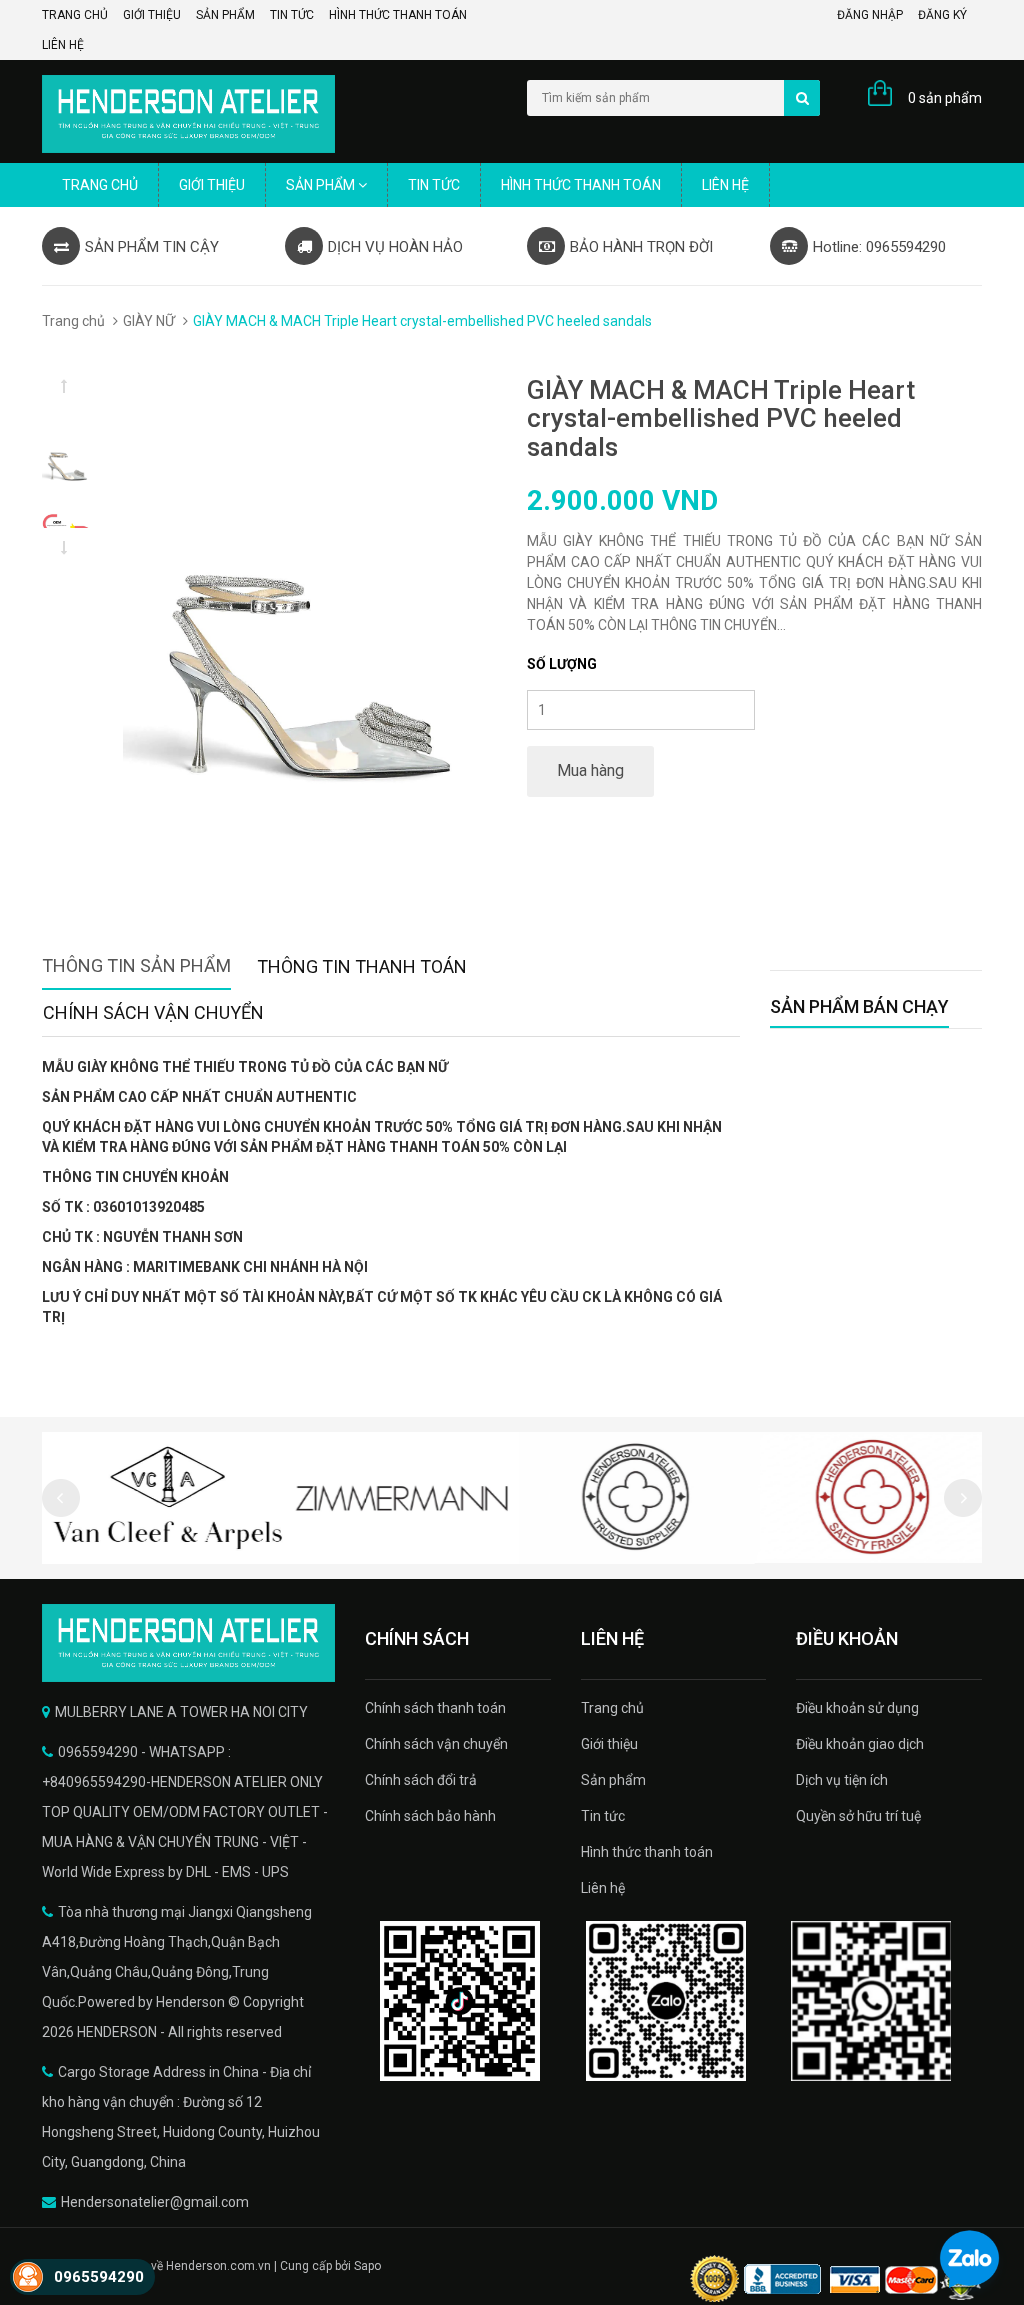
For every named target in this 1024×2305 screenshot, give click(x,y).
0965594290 (99, 2277)
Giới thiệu (152, 15)
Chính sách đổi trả (421, 1780)
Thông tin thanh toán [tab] (362, 966)
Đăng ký (942, 15)
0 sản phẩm (945, 98)
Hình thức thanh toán (398, 15)
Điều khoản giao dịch (860, 1744)
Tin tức (292, 15)
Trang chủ (75, 15)
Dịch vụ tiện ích (842, 1780)
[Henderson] (188, 1643)
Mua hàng (590, 770)
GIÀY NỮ (149, 321)
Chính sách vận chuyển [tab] (153, 1012)
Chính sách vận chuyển (436, 1744)
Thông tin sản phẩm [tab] (136, 965)
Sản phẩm (225, 15)
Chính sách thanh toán (435, 1708)
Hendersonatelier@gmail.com (155, 2202)
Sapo (367, 2266)
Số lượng (562, 664)
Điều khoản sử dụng (857, 1708)
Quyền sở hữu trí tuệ (858, 1816)
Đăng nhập (870, 15)
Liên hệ (63, 45)
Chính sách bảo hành (430, 1816)
